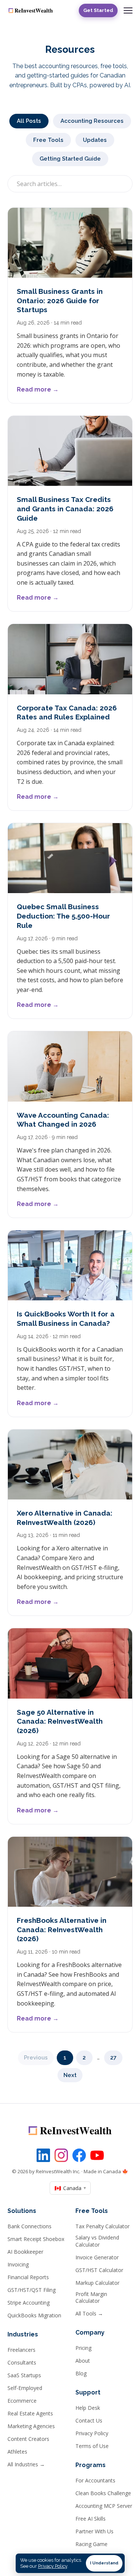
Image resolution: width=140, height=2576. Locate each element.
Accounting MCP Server (104, 2506)
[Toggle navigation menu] (128, 10)
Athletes (17, 2452)
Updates (95, 140)
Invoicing (18, 2265)
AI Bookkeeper (25, 2252)
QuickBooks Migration (34, 2315)
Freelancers (21, 2350)
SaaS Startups (24, 2375)
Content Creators (28, 2439)
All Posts (29, 121)
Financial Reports (28, 2277)
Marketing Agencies (31, 2426)
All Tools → (89, 2314)
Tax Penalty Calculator (102, 2226)
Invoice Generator (97, 2257)
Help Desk (88, 2408)
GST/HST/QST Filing (32, 2290)
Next (70, 2075)
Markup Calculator (97, 2283)
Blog (81, 2373)
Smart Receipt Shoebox (36, 2239)
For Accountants (95, 2481)
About (83, 2361)
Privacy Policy (92, 2433)
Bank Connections (29, 2226)
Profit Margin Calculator (91, 2298)
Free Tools (48, 140)
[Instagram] (61, 2155)
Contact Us (89, 2421)
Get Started (98, 10)
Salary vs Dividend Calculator (97, 2241)
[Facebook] (79, 2155)
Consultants (22, 2363)
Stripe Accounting (29, 2303)
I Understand (104, 2563)
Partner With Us (94, 2531)
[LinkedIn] (43, 2155)
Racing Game (91, 2544)
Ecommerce (22, 2401)
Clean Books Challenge (103, 2493)
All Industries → (26, 2464)
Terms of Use (92, 2446)
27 (113, 2058)
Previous (36, 2058)
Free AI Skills (91, 2519)
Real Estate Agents (30, 2414)
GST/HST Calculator (99, 2270)
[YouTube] (97, 2155)
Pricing (83, 2348)
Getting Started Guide (70, 159)
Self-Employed (25, 2388)
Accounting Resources (92, 121)
